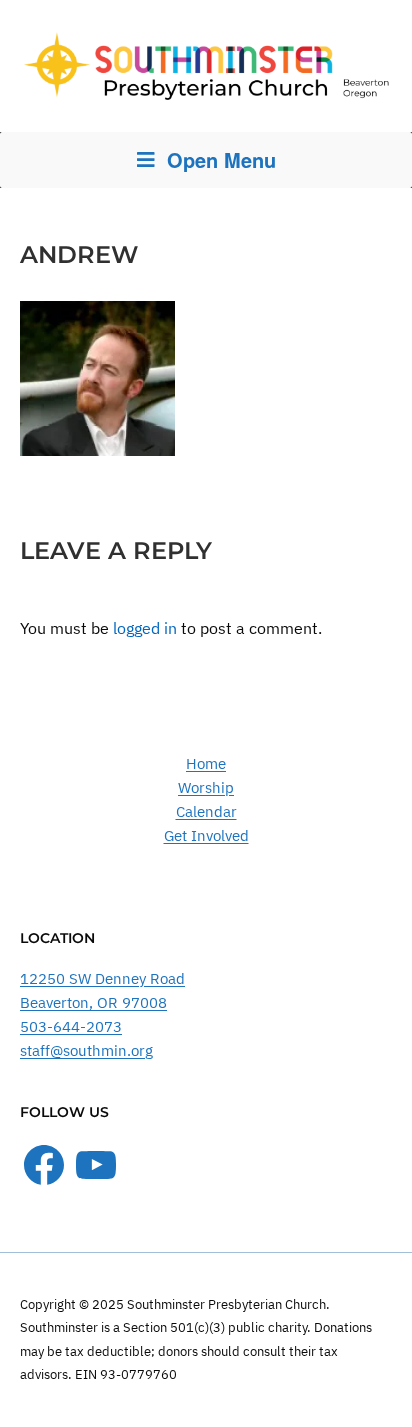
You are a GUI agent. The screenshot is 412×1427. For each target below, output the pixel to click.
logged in (145, 628)
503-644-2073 (71, 1026)
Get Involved (206, 835)
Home (206, 763)
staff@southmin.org (86, 1050)
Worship (206, 787)
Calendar (206, 811)
